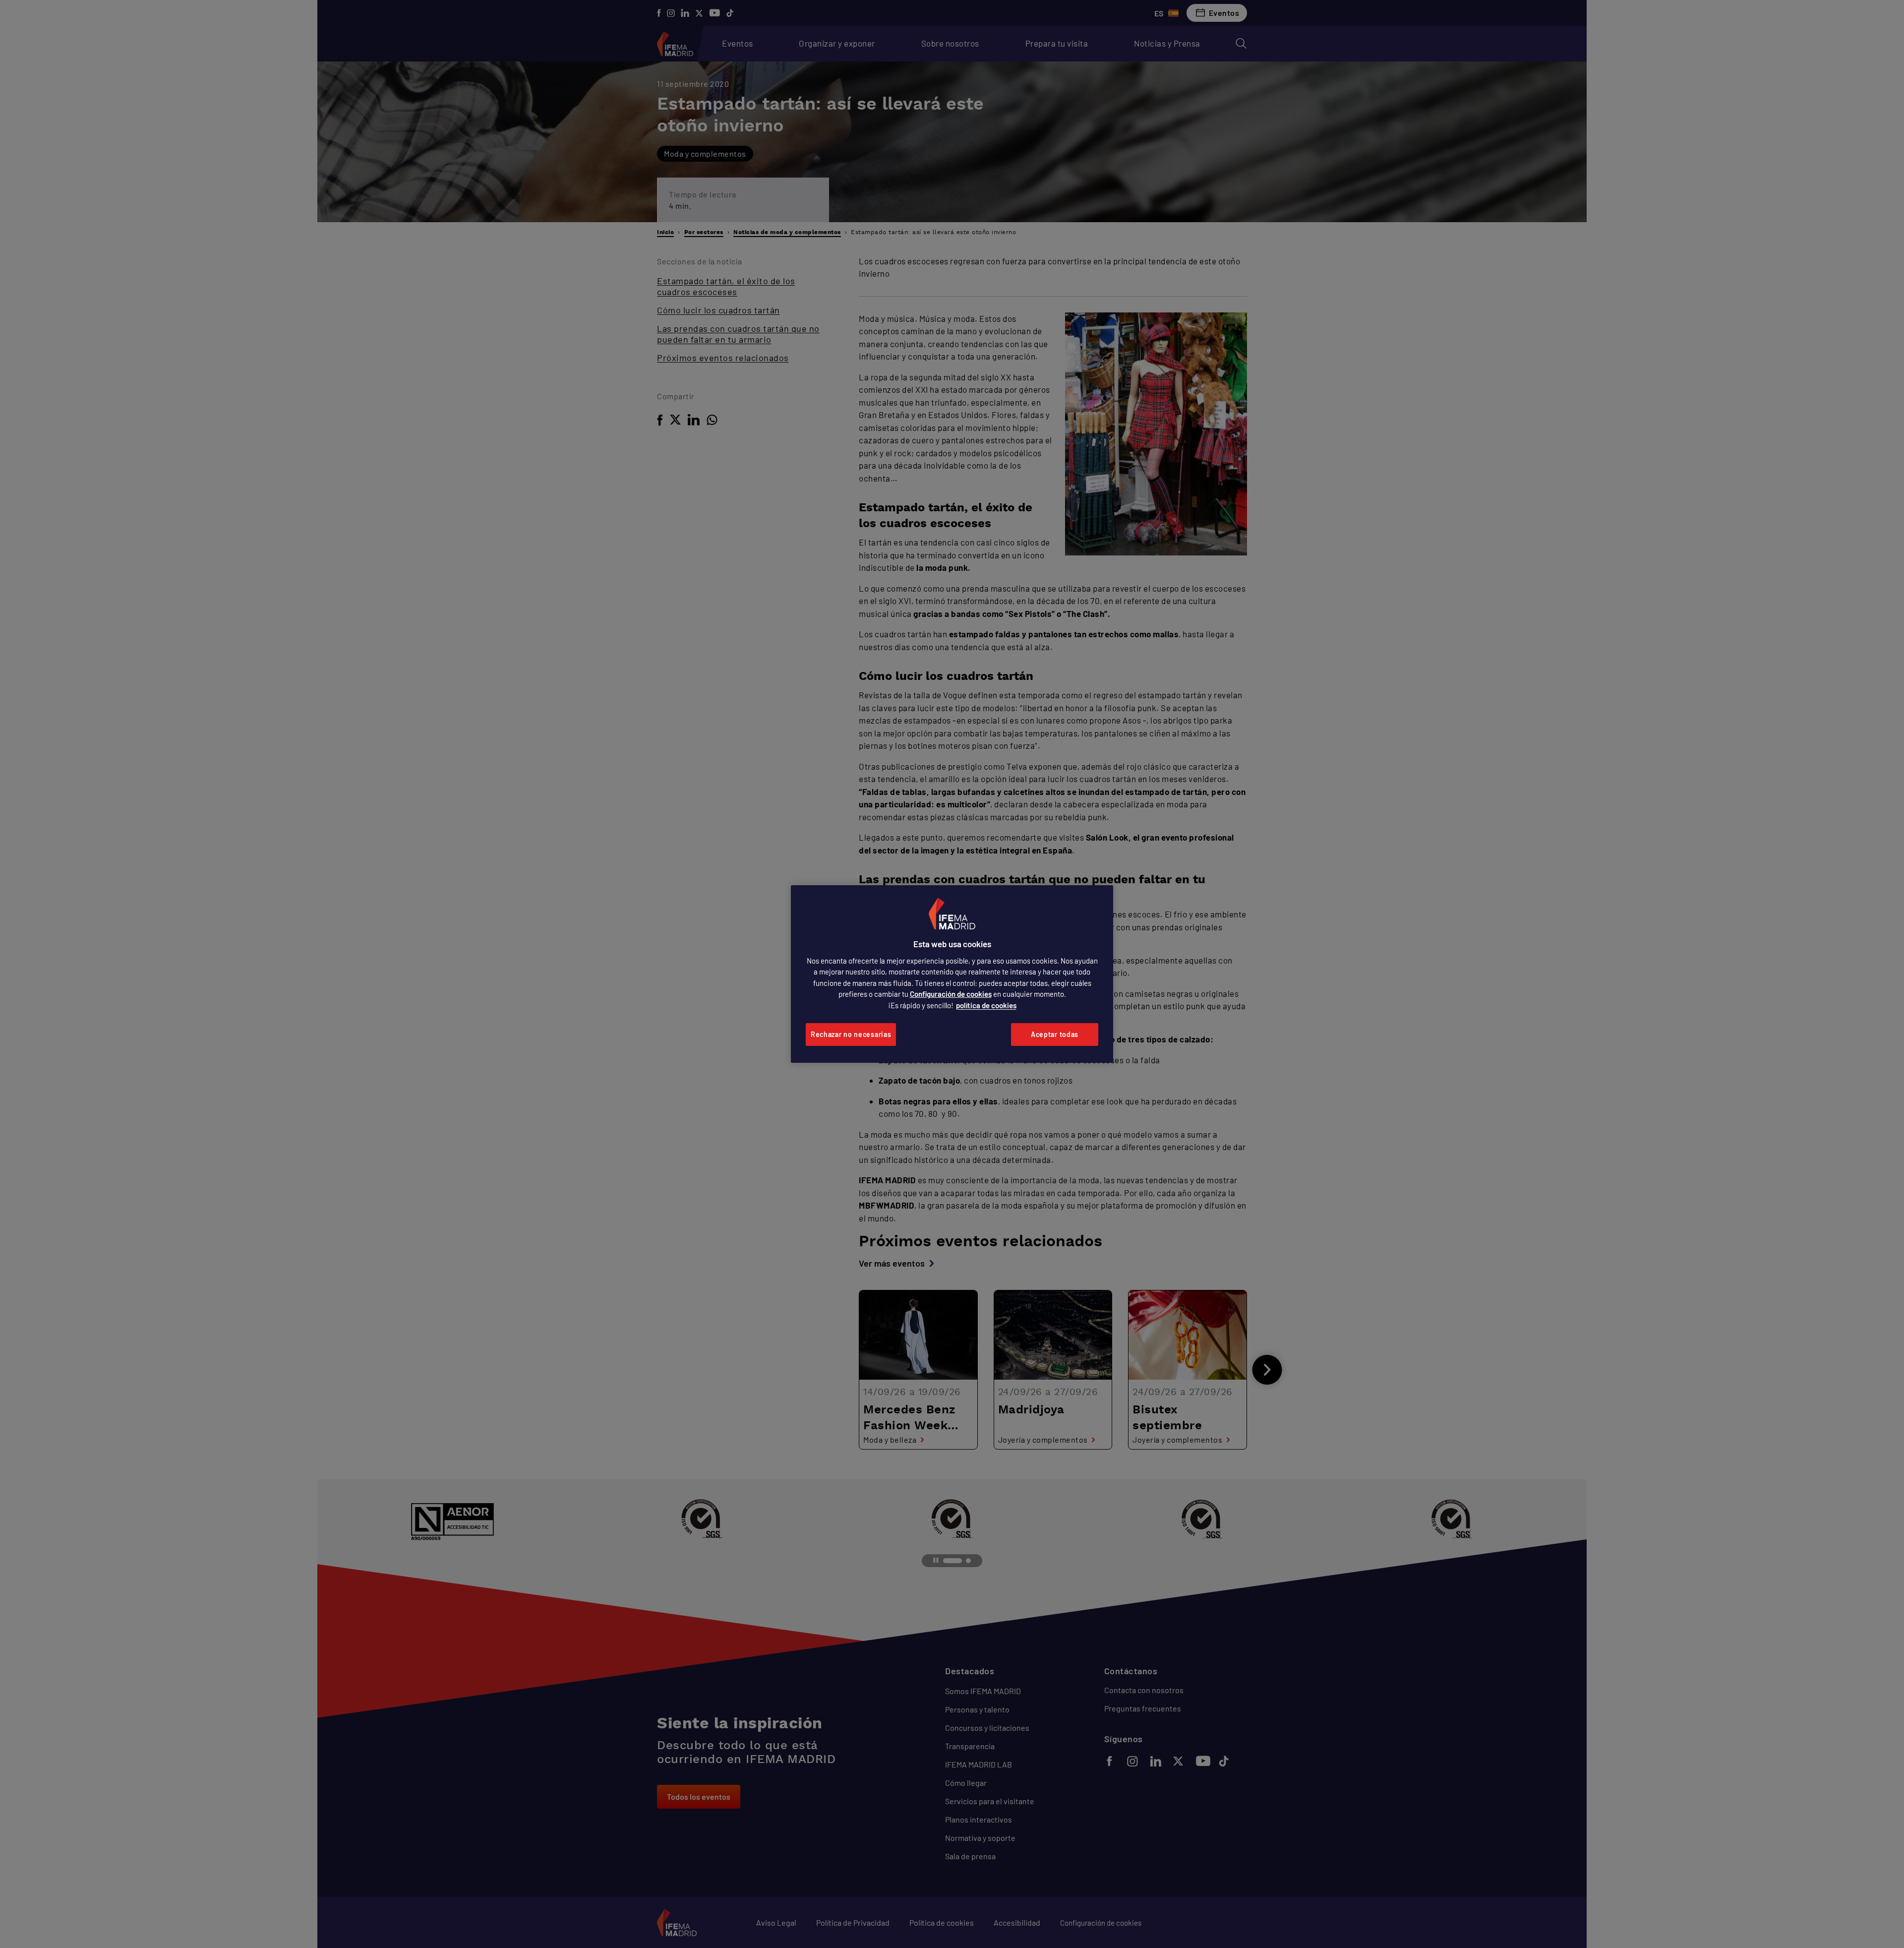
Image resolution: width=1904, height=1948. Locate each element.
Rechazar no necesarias (851, 1034)
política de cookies (986, 1005)
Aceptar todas (1055, 1034)
